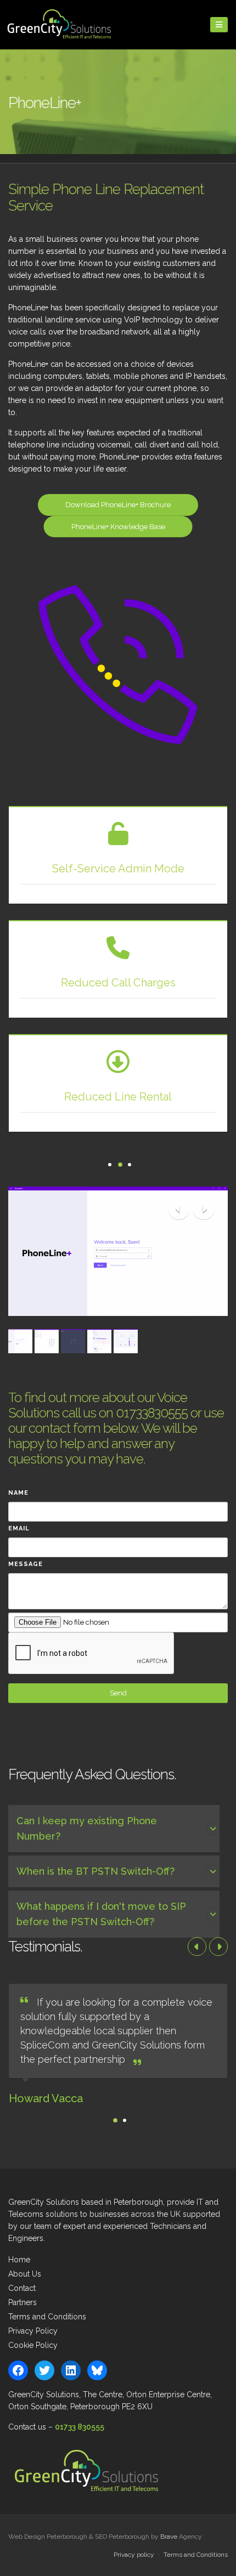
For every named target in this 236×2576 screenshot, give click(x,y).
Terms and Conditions (47, 2317)
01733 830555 (80, 2427)
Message (26, 1564)
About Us (25, 2274)
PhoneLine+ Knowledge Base (118, 527)
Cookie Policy (33, 2345)
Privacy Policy (33, 2331)
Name (18, 1493)
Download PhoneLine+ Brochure (118, 505)
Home (19, 2260)
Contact (22, 2288)
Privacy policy (134, 2555)
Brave (169, 2537)
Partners (23, 2302)
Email (19, 1528)
